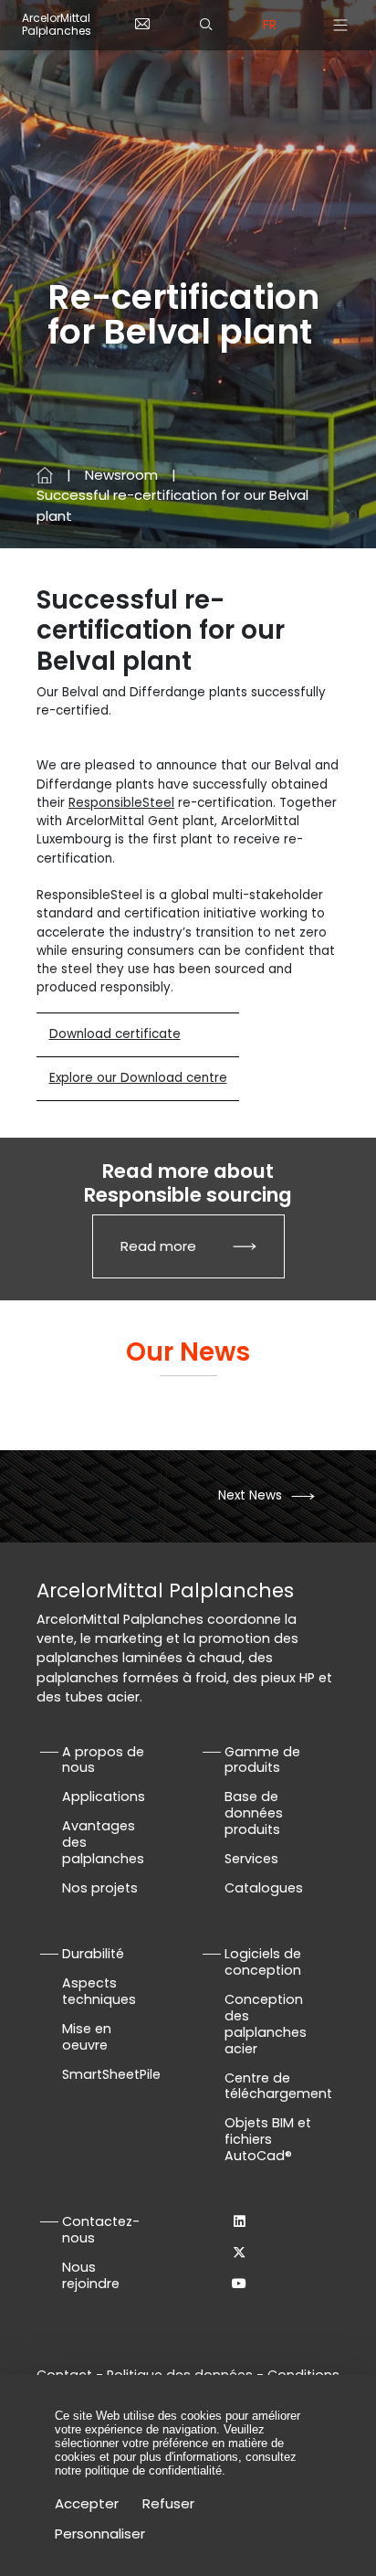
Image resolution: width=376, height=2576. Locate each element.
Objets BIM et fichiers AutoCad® (268, 2139)
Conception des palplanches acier (266, 2024)
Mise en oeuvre (87, 2037)
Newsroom (121, 475)
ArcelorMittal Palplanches (57, 25)
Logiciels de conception (263, 1962)
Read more (158, 1246)
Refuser (168, 2503)
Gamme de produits (262, 1760)
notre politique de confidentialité (138, 2470)
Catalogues (264, 1888)
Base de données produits (254, 1813)
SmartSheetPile (111, 2074)
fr (270, 25)
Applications (104, 1797)
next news (250, 1495)
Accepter (87, 2503)
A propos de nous (103, 1760)
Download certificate (115, 1034)
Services (251, 1859)
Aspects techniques (99, 1991)
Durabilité (93, 1954)
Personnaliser (100, 2534)
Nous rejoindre (91, 2275)
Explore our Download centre (138, 1078)
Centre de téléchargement (278, 2086)
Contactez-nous (101, 2230)
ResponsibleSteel (121, 803)
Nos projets (100, 1888)
